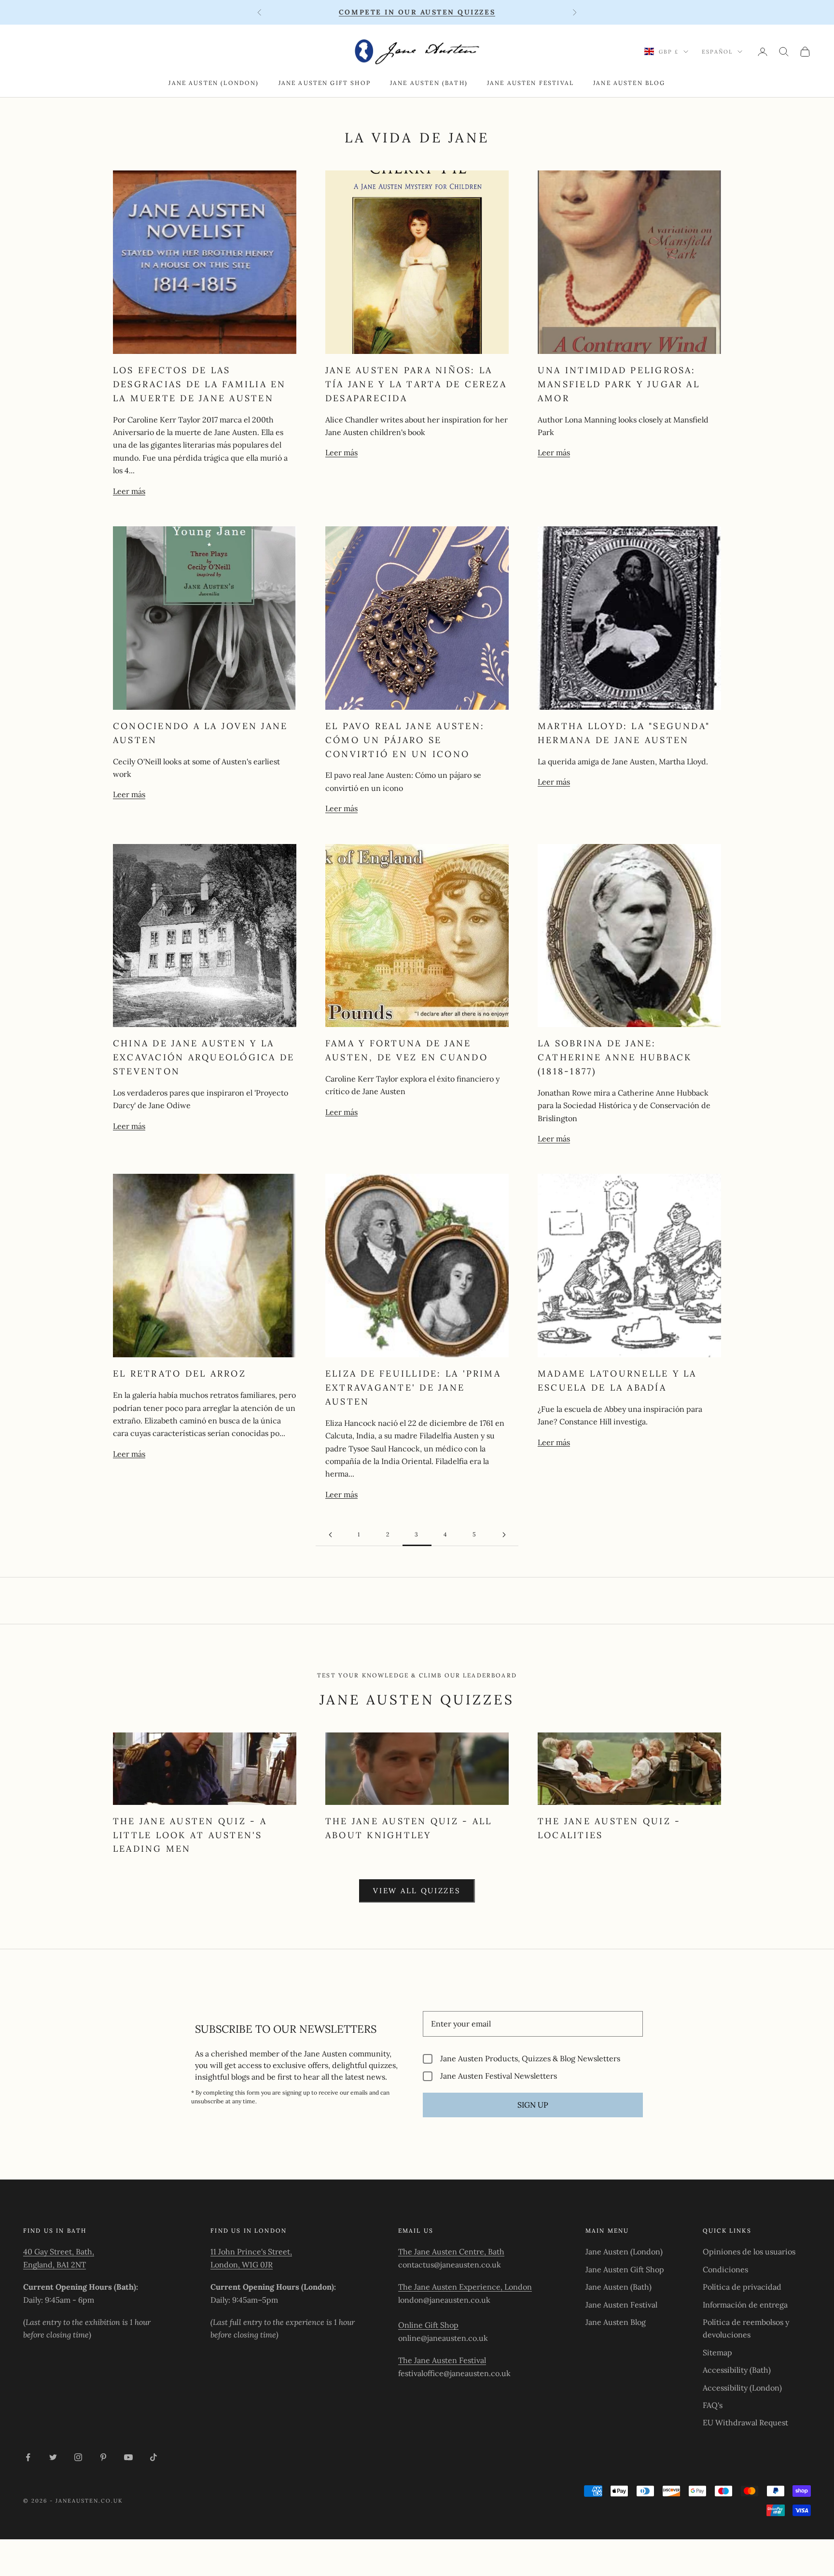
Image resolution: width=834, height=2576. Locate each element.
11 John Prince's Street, (251, 2252)
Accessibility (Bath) (737, 2370)
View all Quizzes (417, 1891)
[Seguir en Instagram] (78, 2457)
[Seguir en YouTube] (128, 2457)
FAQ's (713, 2405)
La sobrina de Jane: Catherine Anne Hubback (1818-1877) (615, 1057)
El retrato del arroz (180, 1373)
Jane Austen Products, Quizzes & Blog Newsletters (530, 2059)
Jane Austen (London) (214, 83)
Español (717, 52)
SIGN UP (533, 2105)
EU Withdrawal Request (745, 2422)
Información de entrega (745, 2305)
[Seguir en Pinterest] (103, 2457)
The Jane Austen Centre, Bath (451, 2252)
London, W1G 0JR (242, 2265)
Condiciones (725, 2269)
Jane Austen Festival (530, 83)
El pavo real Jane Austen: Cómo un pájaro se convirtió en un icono (405, 740)
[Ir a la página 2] (330, 1535)
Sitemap (717, 2352)
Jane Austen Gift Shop (325, 83)
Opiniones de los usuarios (749, 2252)
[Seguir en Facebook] (28, 2457)
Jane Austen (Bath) (429, 83)
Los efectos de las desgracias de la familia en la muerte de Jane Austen (199, 384)
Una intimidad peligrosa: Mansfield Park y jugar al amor (619, 384)
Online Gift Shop (428, 2325)
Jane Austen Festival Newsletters (499, 2076)
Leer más (129, 491)
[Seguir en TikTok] (153, 2457)
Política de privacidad (742, 2287)
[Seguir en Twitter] (53, 2457)
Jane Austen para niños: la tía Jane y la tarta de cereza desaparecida (416, 384)
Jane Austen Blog (629, 83)
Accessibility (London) (742, 2388)
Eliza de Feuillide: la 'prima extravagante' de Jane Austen (413, 1387)
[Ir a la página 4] (504, 1535)
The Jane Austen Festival (442, 2360)
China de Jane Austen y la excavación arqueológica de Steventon (204, 1057)
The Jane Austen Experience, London (465, 2287)
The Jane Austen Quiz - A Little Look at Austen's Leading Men (190, 1835)
